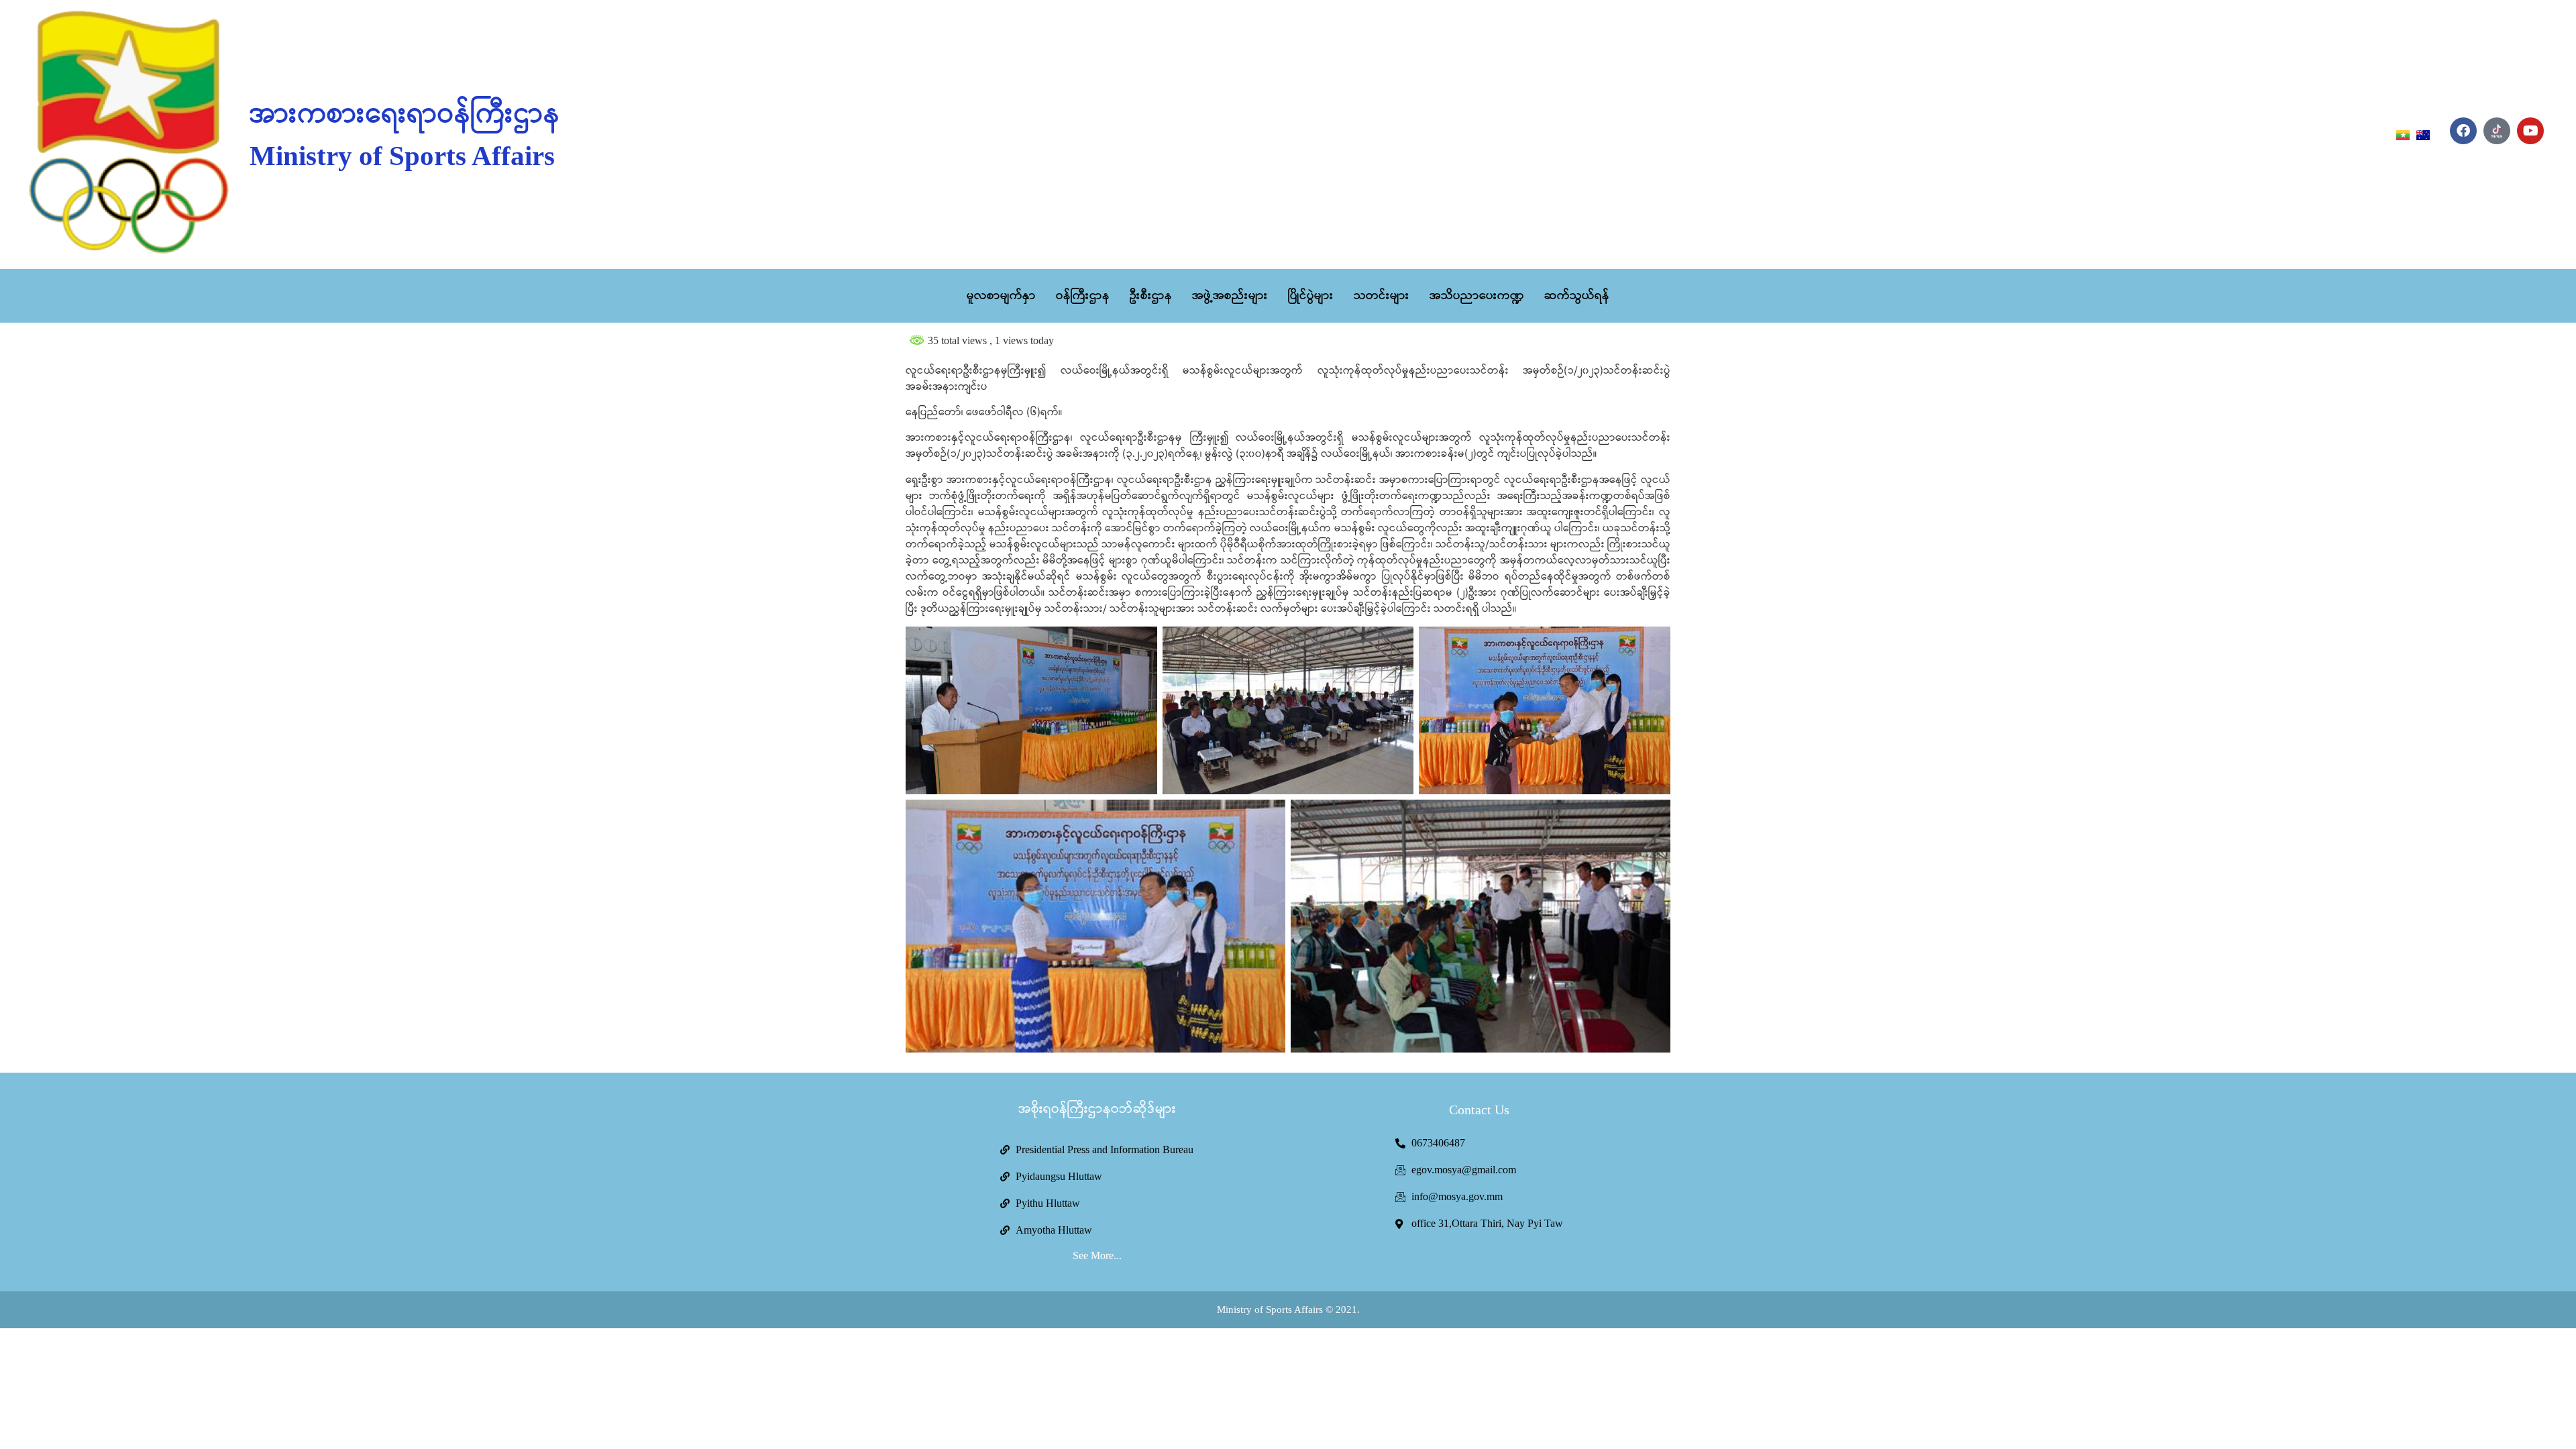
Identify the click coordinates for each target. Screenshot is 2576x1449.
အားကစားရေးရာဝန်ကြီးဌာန (405, 115)
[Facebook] (2463, 131)
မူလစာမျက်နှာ (1001, 296)
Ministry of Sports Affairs (402, 156)
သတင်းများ (1382, 296)
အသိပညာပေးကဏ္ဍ (1477, 296)
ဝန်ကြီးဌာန (1083, 296)
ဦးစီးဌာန (1151, 296)
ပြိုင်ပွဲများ (1311, 296)
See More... (1097, 1255)
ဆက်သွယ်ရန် (1577, 296)
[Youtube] (2530, 131)
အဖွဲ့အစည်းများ (1230, 296)
